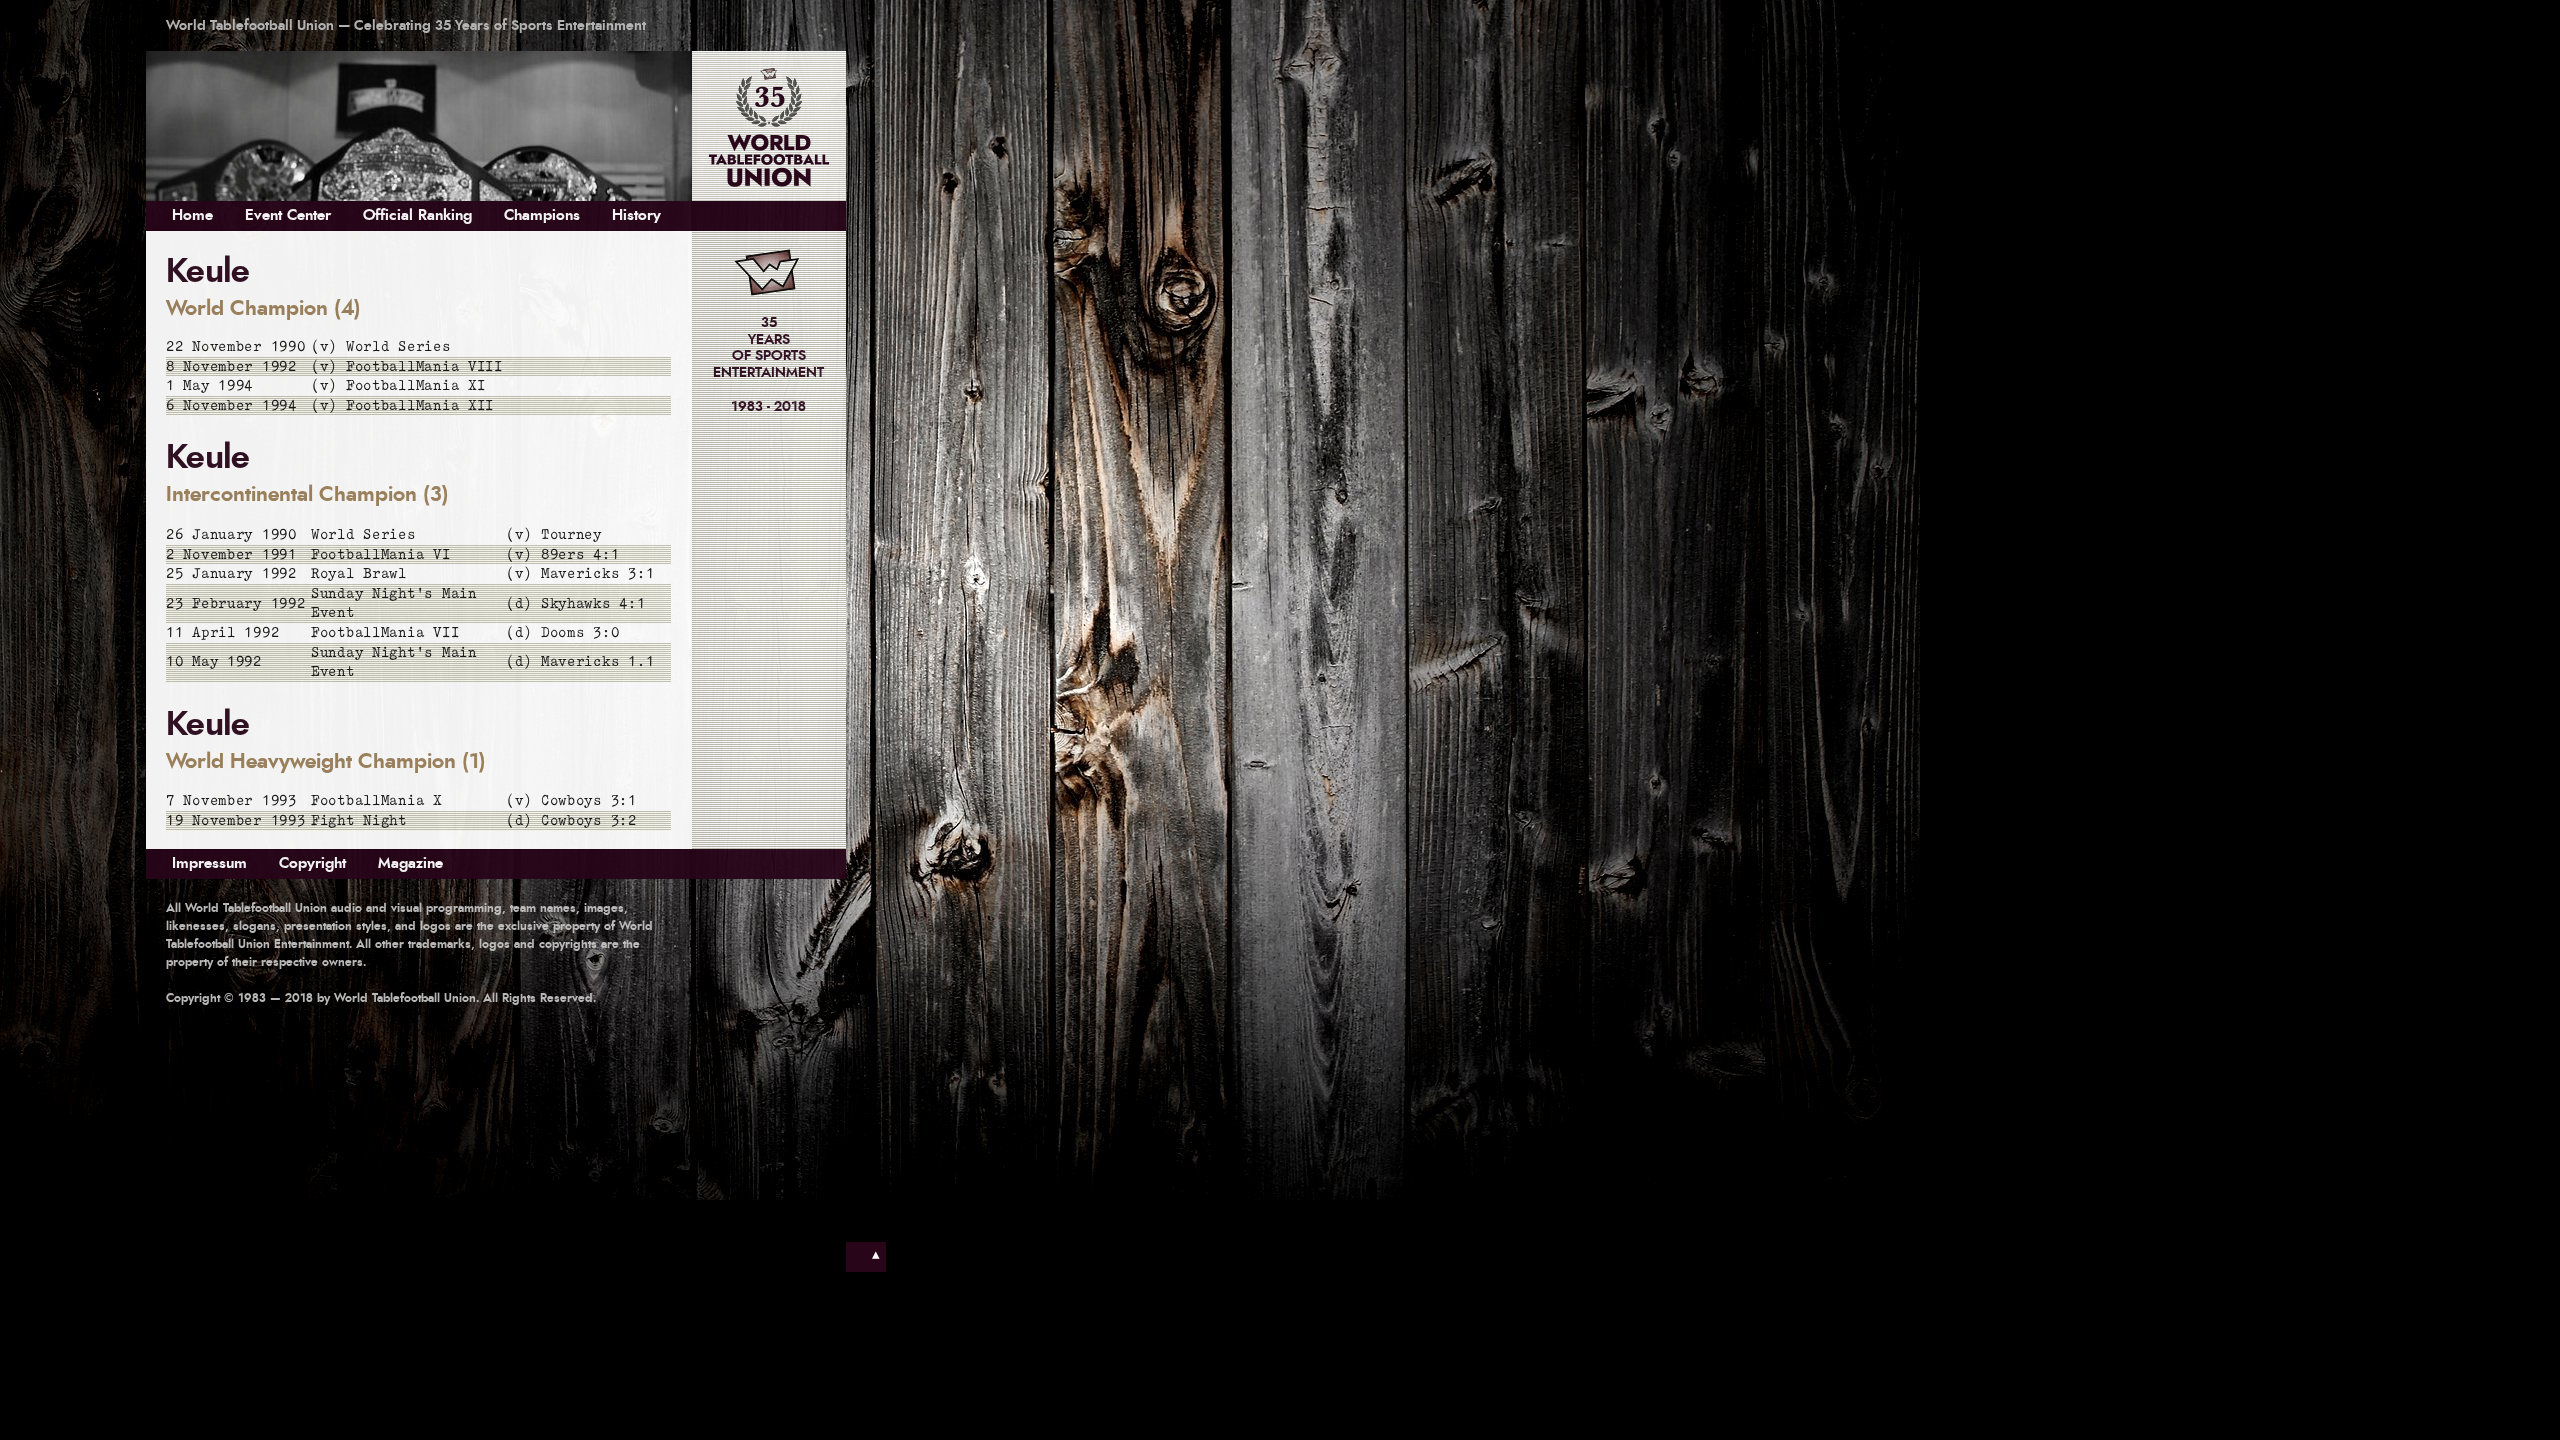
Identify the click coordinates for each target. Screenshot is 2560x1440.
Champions (542, 215)
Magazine (410, 863)
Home (192, 215)
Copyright (312, 863)
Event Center (288, 215)
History (636, 215)
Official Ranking (417, 215)
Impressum (209, 863)
